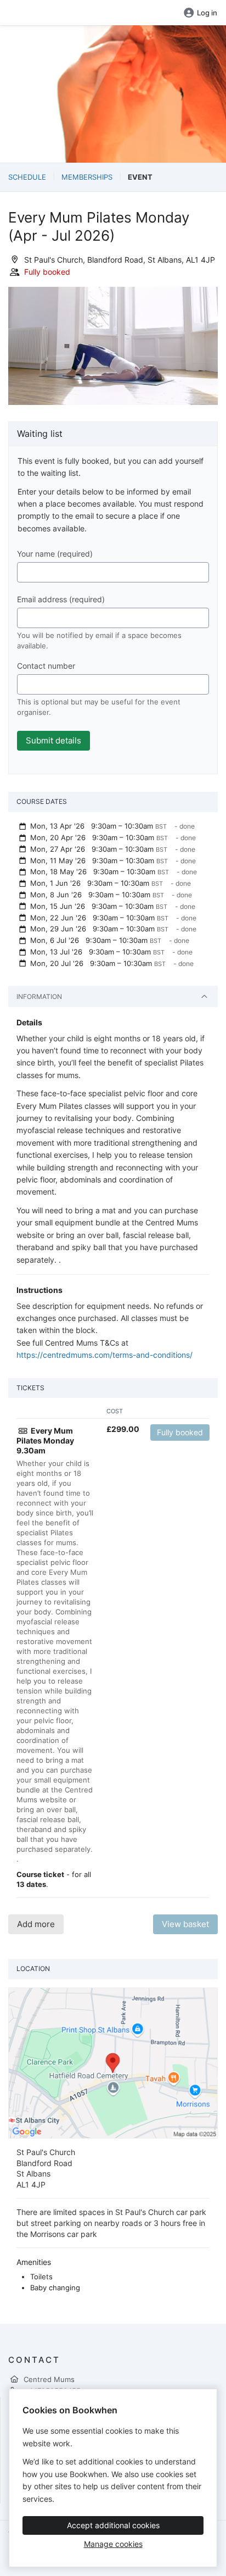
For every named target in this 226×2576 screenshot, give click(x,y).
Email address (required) (61, 599)
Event (140, 177)
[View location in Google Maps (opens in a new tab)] (113, 2062)
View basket (185, 1924)
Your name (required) (55, 554)
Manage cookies (113, 2544)
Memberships (87, 177)
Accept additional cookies (113, 2525)
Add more (36, 1924)
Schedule (27, 177)
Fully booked (180, 1432)
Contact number (46, 666)
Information (39, 996)
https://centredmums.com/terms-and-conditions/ (104, 1355)
